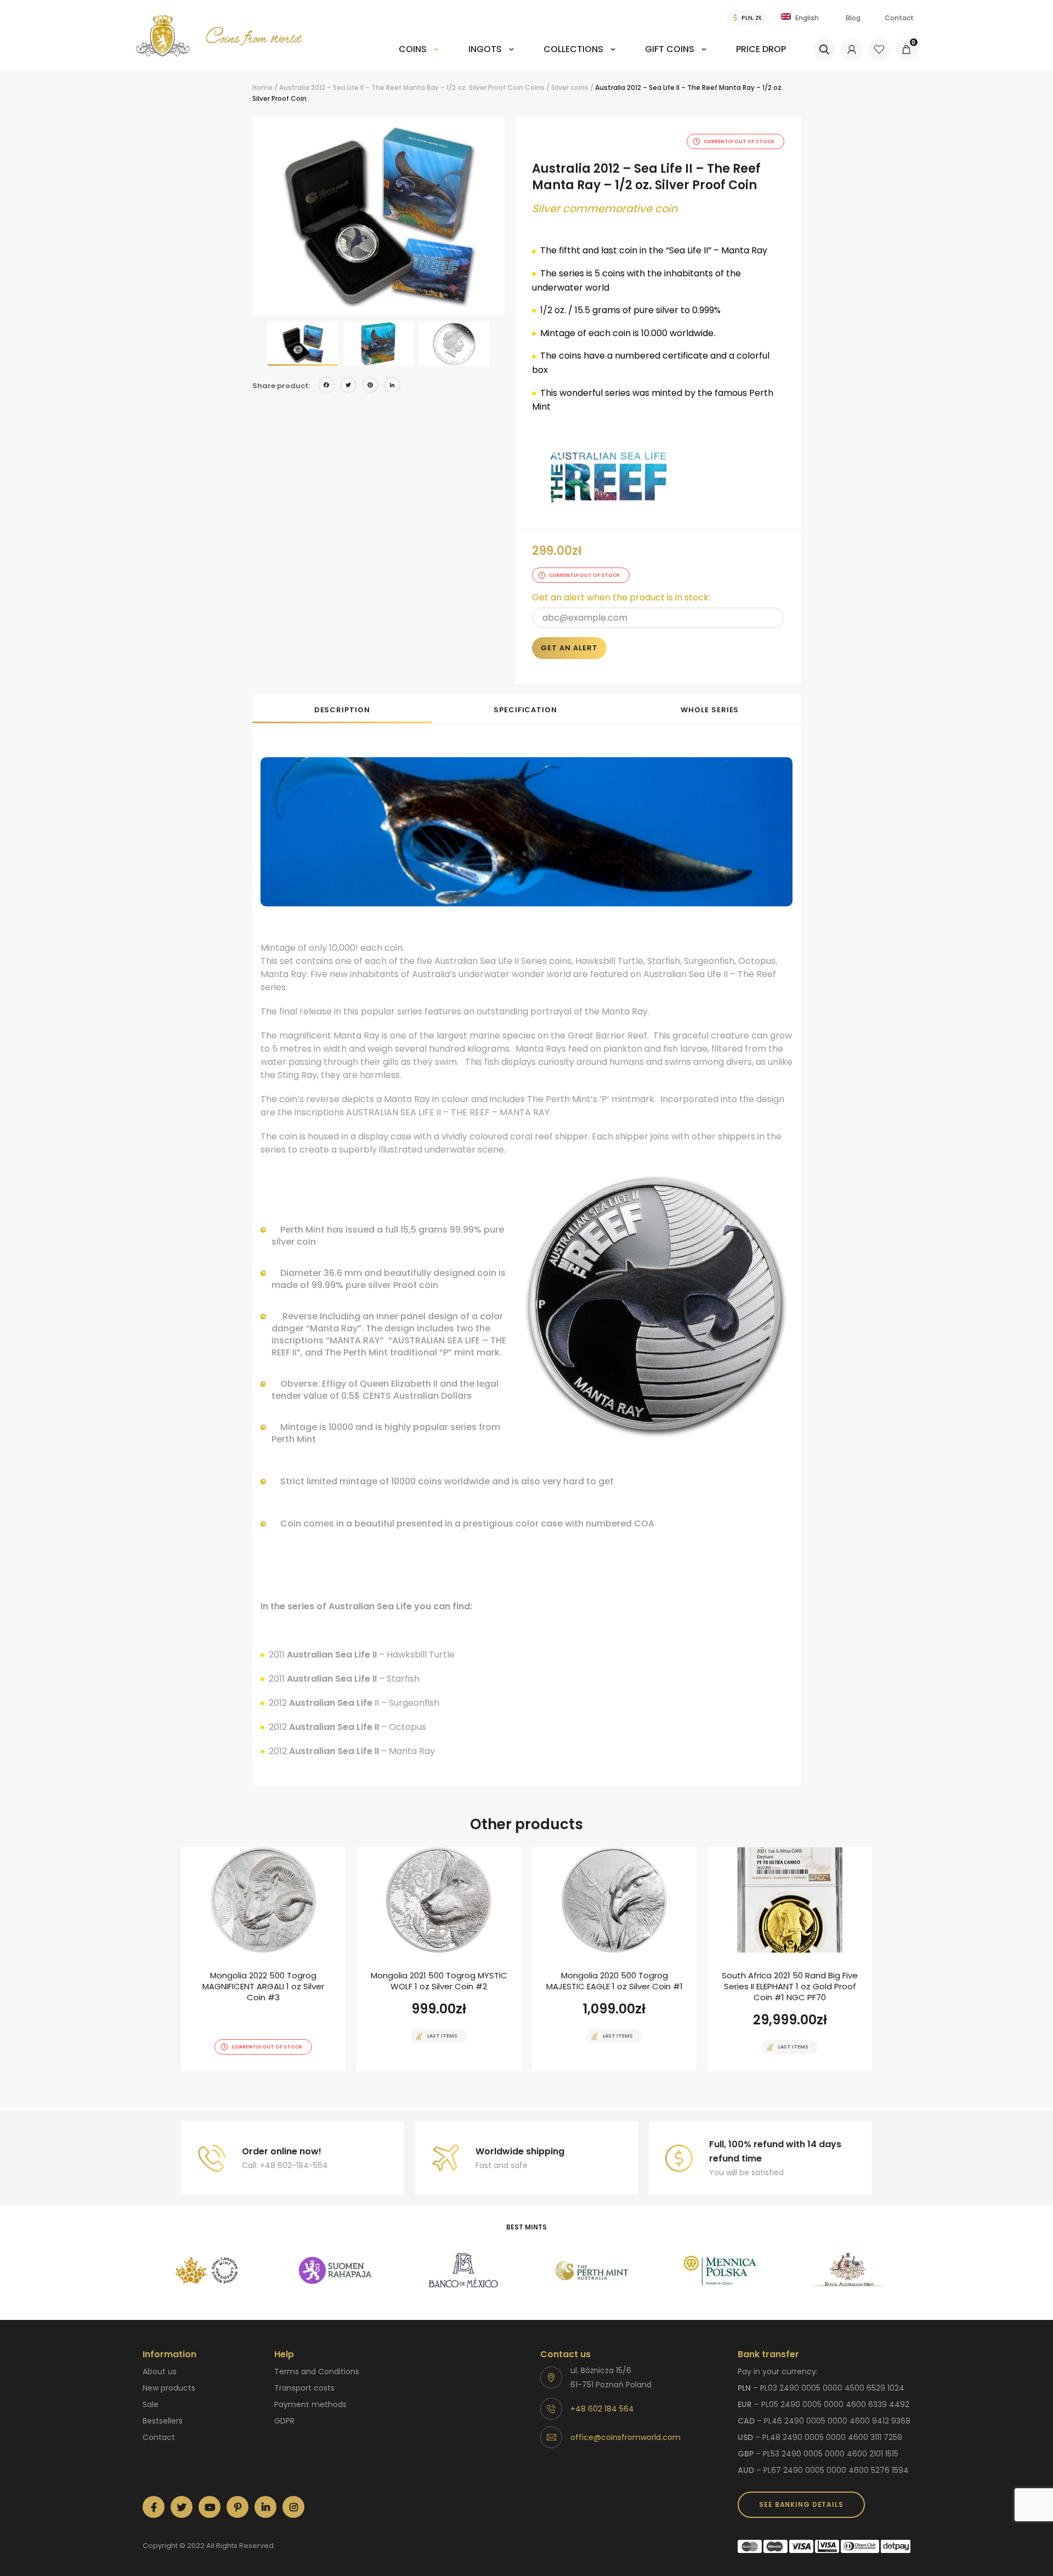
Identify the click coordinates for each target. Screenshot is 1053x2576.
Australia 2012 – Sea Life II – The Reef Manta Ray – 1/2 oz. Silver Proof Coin (401, 87)
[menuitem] (419, 57)
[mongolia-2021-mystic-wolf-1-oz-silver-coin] (439, 1959)
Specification (525, 710)
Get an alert (569, 648)
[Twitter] (348, 386)
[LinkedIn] (392, 386)
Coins (413, 49)
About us (160, 2371)
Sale (151, 2404)
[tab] (342, 709)
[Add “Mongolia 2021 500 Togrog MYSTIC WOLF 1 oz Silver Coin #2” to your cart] (420, 2070)
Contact (899, 18)
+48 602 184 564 (602, 2409)
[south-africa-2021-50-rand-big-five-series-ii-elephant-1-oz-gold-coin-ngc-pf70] (790, 1959)
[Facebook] (326, 386)
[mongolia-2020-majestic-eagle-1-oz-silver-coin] (614, 1959)
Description (342, 710)
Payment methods (310, 2404)
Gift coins (670, 49)
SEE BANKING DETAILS (801, 2504)
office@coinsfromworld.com (625, 2437)
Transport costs (304, 2388)
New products (169, 2388)
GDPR (284, 2421)
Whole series (710, 710)
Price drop (761, 49)
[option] (378, 216)
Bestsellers (163, 2421)
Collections (573, 49)
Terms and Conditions (317, 2371)
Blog (853, 18)
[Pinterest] (370, 386)
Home (262, 87)
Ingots (485, 49)
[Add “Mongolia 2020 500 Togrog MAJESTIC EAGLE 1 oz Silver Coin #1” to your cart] (595, 2070)
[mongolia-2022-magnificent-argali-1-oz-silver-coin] (263, 1959)
